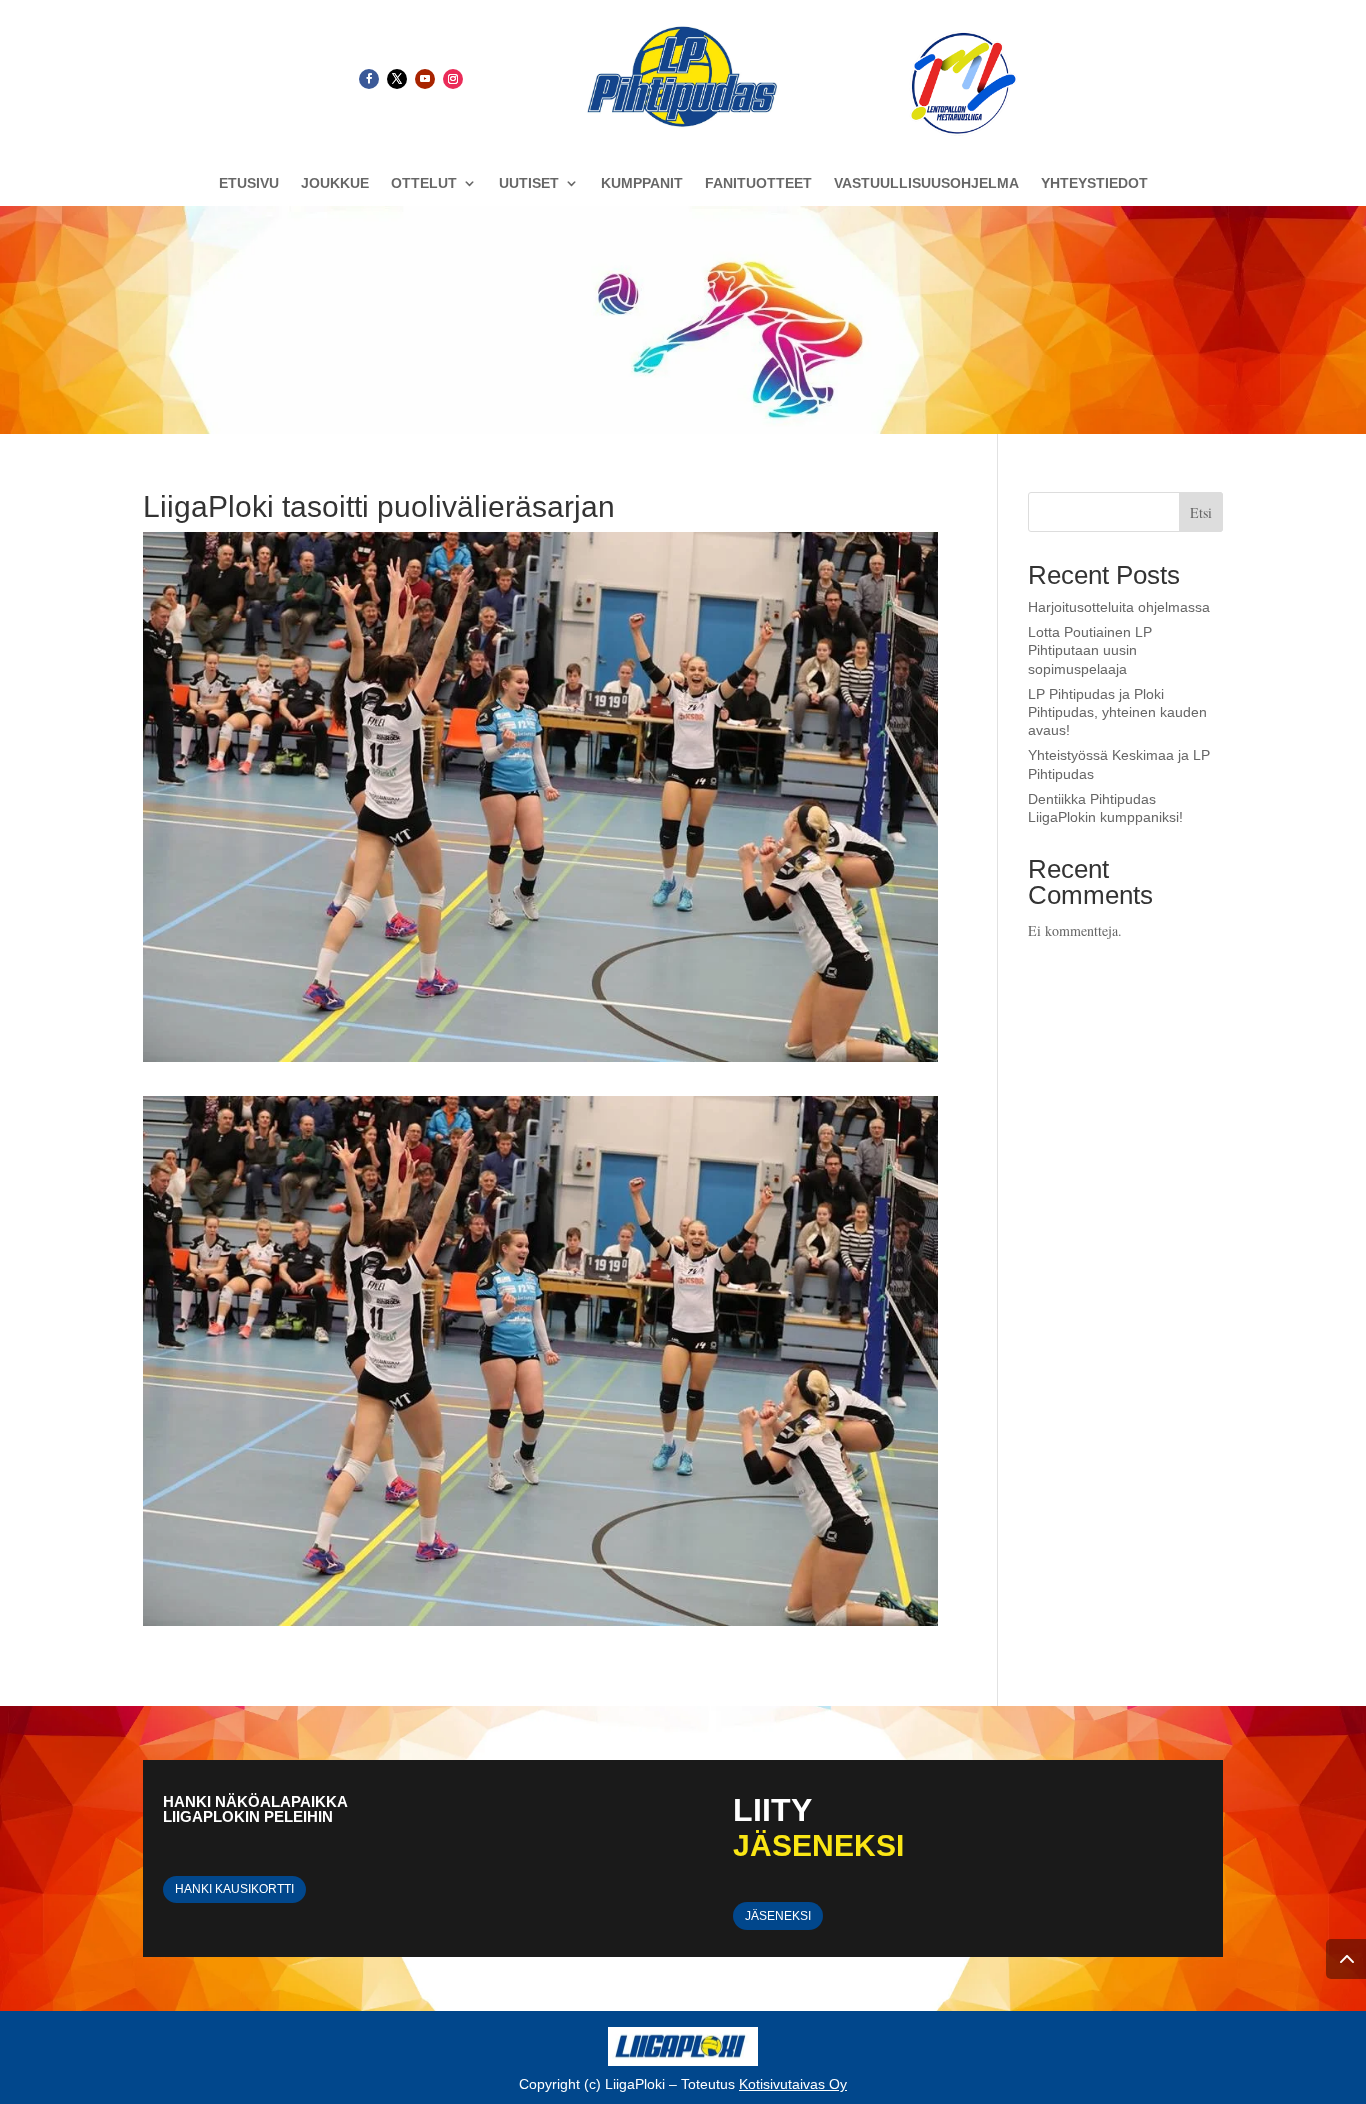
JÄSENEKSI (778, 1916)
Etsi (1201, 512)
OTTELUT (424, 183)
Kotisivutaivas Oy (793, 2084)
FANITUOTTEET (758, 183)
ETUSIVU (249, 183)
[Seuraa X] (397, 79)
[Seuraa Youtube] (425, 79)
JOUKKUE (335, 183)
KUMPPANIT (642, 183)
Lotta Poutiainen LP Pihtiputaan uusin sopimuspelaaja (1090, 650)
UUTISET (529, 183)
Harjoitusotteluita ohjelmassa (1119, 607)
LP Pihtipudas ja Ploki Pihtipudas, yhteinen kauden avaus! (1117, 712)
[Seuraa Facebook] (369, 79)
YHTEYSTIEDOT (1094, 183)
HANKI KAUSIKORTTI (234, 1889)
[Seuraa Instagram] (453, 79)
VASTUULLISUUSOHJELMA (926, 183)
